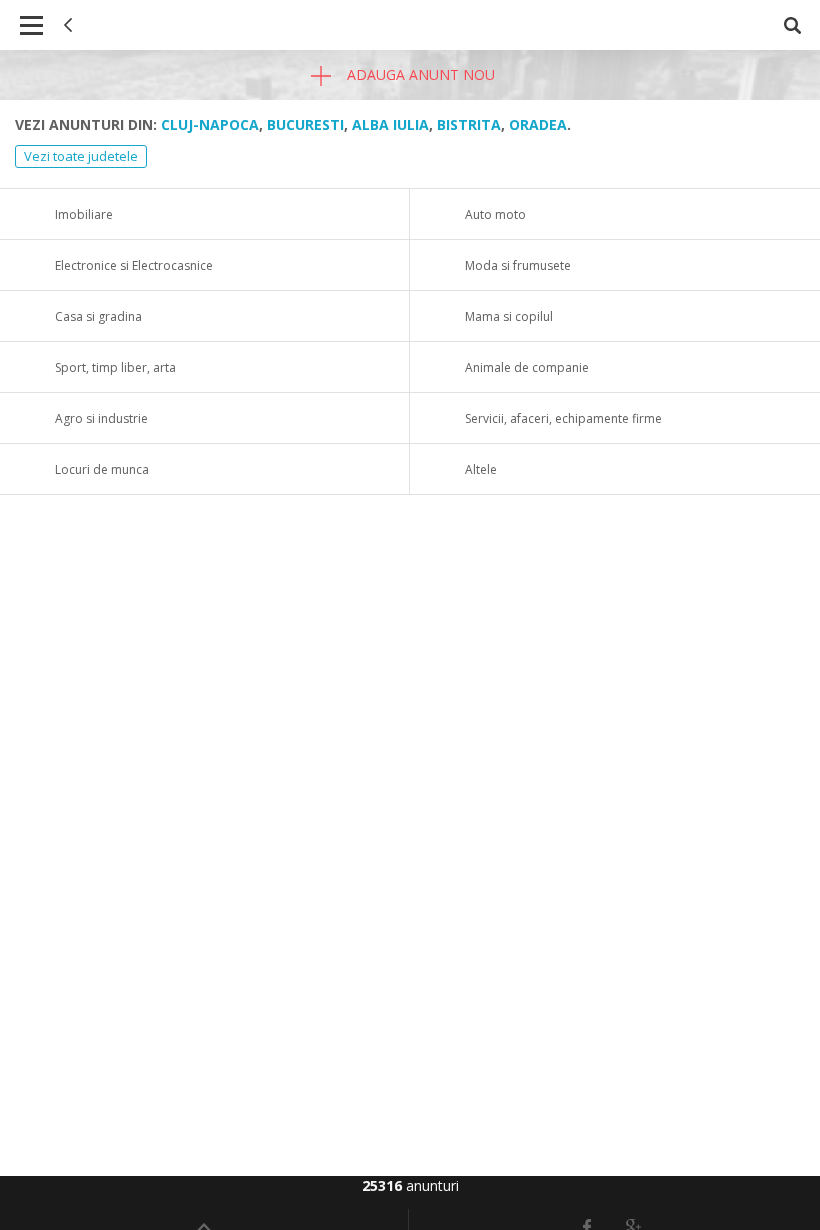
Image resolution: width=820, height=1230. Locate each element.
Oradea (538, 124)
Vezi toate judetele (81, 156)
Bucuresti (305, 124)
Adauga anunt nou (419, 74)
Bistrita (469, 124)
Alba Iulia (390, 124)
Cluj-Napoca (210, 124)
